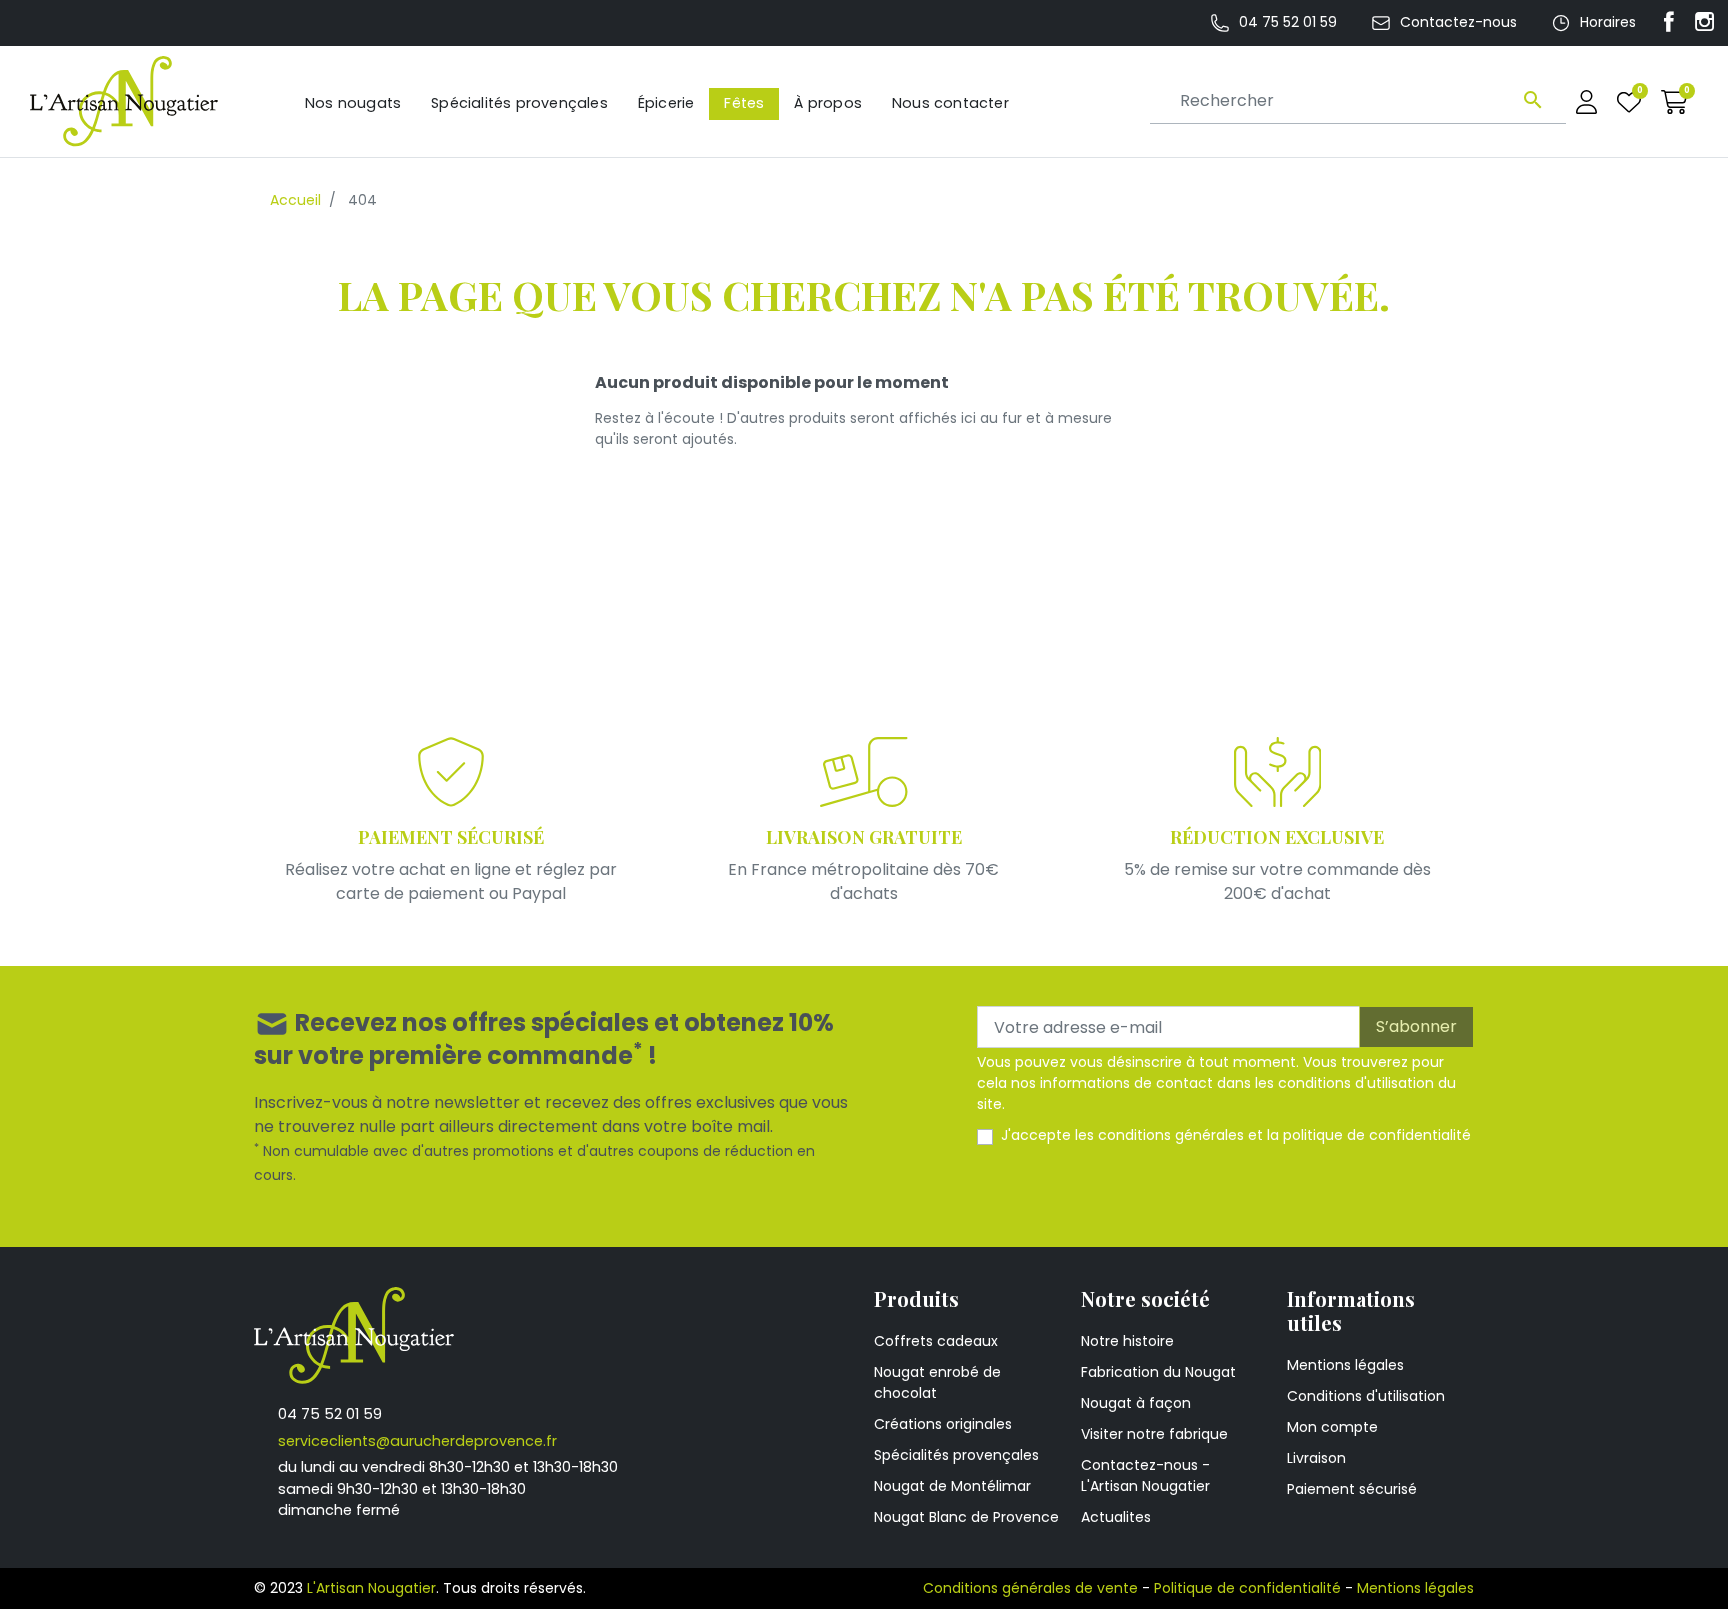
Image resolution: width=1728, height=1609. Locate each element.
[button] (1674, 101)
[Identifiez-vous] (1586, 101)
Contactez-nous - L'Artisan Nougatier (1145, 1475)
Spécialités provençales (956, 1455)
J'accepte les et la (1236, 1135)
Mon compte (1332, 1427)
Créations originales (943, 1424)
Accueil (295, 200)
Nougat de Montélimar (952, 1486)
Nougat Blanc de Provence (966, 1517)
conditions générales (1171, 1135)
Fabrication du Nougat (1158, 1372)
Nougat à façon (1136, 1403)
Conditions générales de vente (1030, 1588)
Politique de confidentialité (1247, 1588)
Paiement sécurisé (1352, 1489)
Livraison (1316, 1458)
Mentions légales (1345, 1365)
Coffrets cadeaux (936, 1341)
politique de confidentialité (1377, 1135)
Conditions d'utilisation (1366, 1396)
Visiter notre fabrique (1154, 1434)
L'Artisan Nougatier (371, 1588)
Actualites (1116, 1517)
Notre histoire (1127, 1341)
